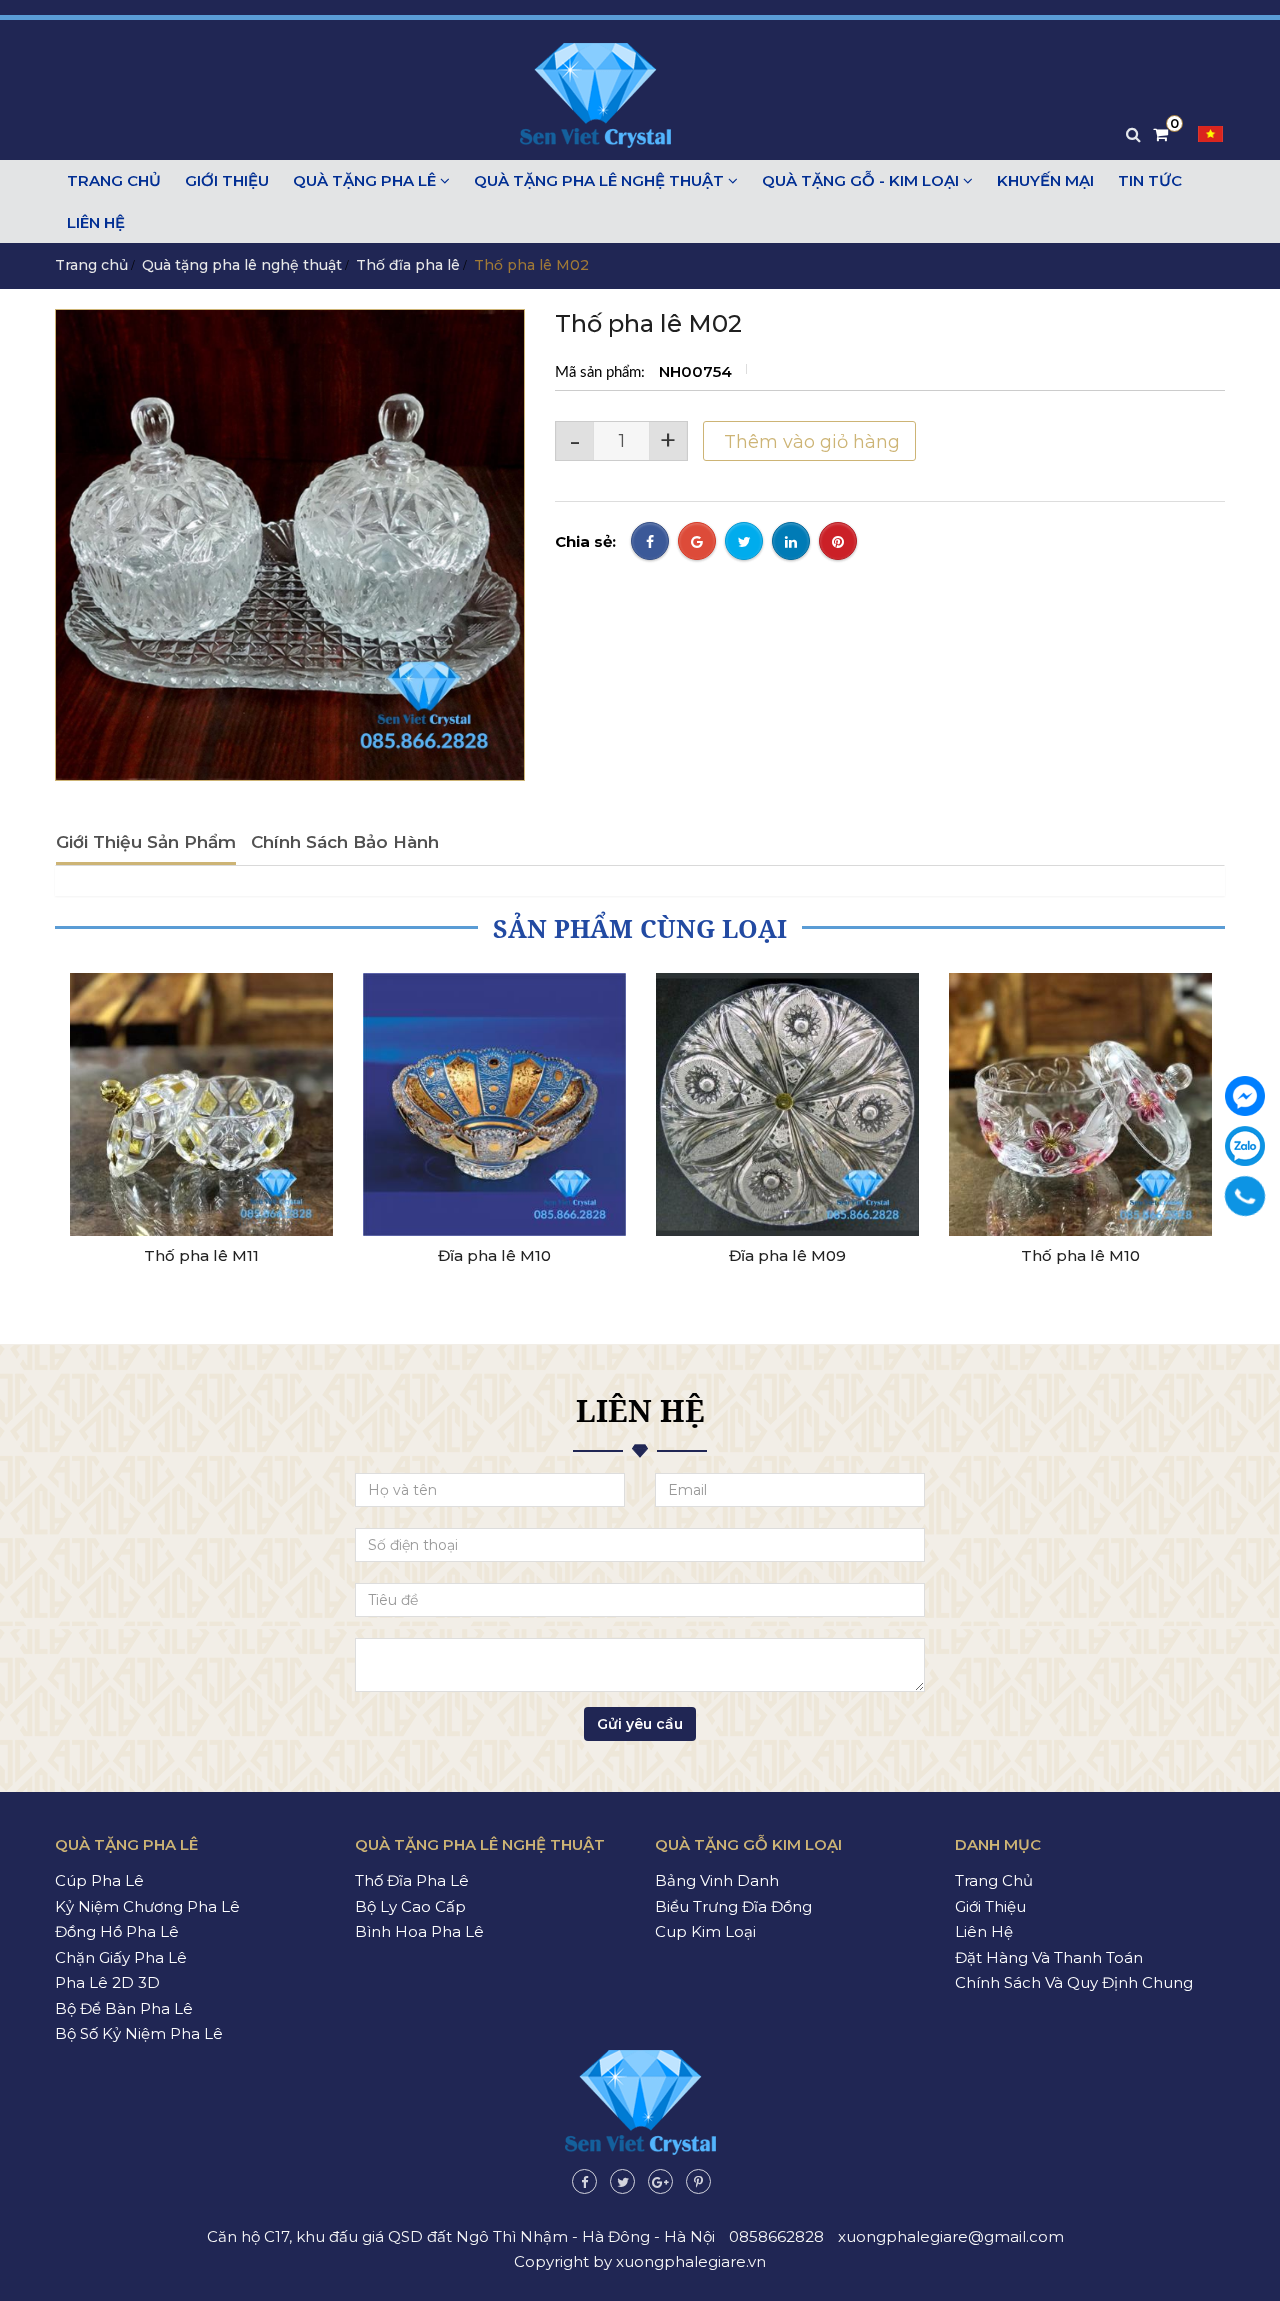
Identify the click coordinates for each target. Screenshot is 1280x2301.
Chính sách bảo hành (345, 842)
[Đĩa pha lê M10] (494, 1104)
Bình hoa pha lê (419, 1931)
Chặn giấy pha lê (121, 1957)
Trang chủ (114, 180)
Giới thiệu (227, 180)
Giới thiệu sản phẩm (146, 842)
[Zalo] (1245, 1146)
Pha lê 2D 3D (107, 1982)
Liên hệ (96, 222)
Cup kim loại (705, 1931)
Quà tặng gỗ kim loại (748, 1844)
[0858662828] (1244, 1195)
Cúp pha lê (99, 1880)
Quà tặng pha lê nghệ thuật (601, 180)
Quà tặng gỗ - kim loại (862, 180)
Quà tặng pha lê (366, 180)
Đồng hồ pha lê (117, 1931)
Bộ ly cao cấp (410, 1906)
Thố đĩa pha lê (408, 265)
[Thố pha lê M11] (201, 1104)
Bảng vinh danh (717, 1880)
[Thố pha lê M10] (1080, 1104)
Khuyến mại (1045, 180)
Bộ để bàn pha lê (124, 2008)
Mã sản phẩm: (602, 372)
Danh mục (998, 1844)
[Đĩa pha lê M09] (787, 1104)
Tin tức (1150, 180)
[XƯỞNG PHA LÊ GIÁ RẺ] (1245, 1096)
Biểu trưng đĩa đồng (733, 1906)
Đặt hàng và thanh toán (1049, 1957)
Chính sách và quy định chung (1074, 1982)
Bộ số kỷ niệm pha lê (139, 2033)
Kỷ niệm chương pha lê (147, 1906)
